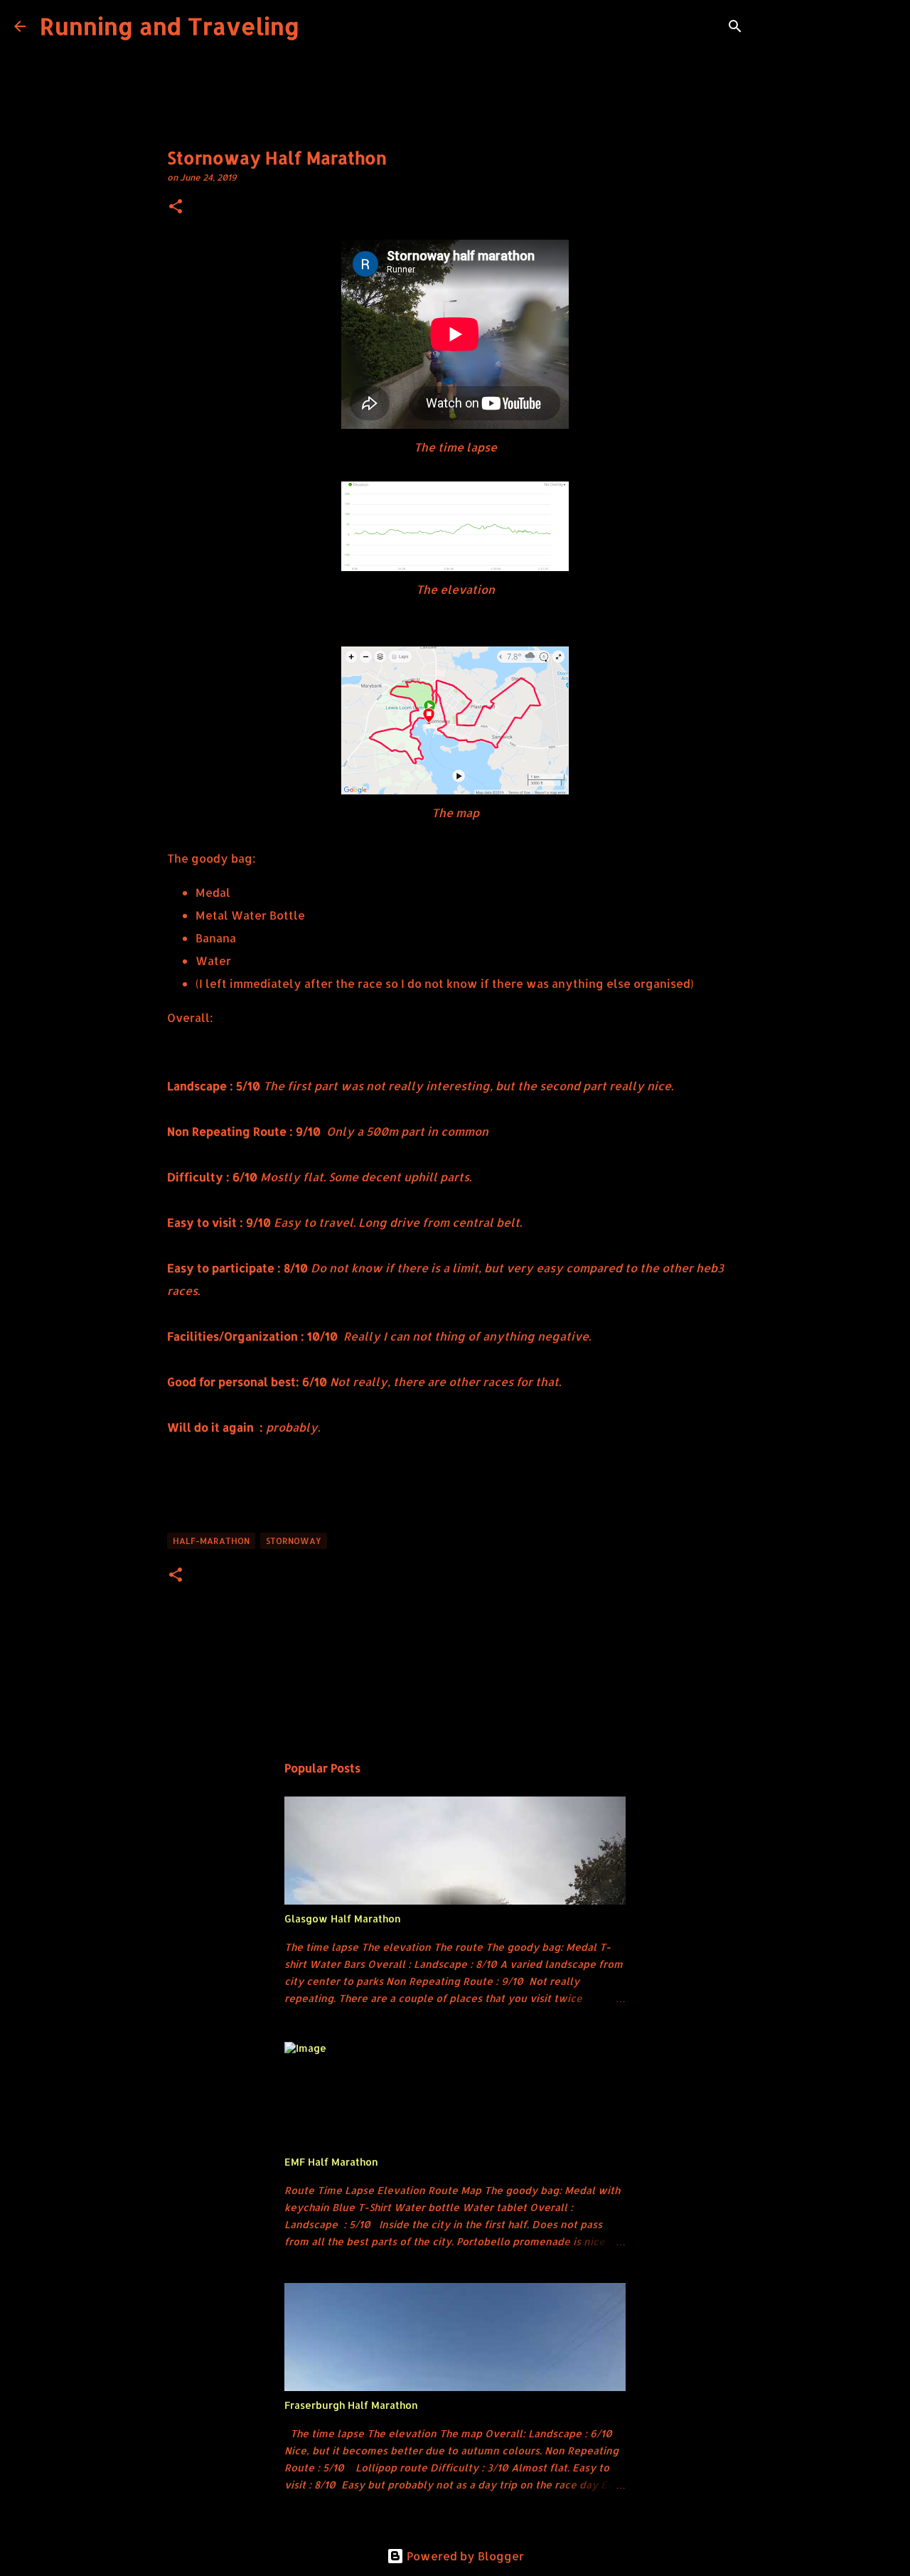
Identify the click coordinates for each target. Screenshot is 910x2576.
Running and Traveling (170, 26)
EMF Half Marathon (331, 2162)
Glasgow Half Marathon (343, 1918)
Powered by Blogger (464, 2556)
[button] (176, 207)
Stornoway (294, 1541)
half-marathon (211, 1541)
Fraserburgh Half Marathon (351, 2405)
